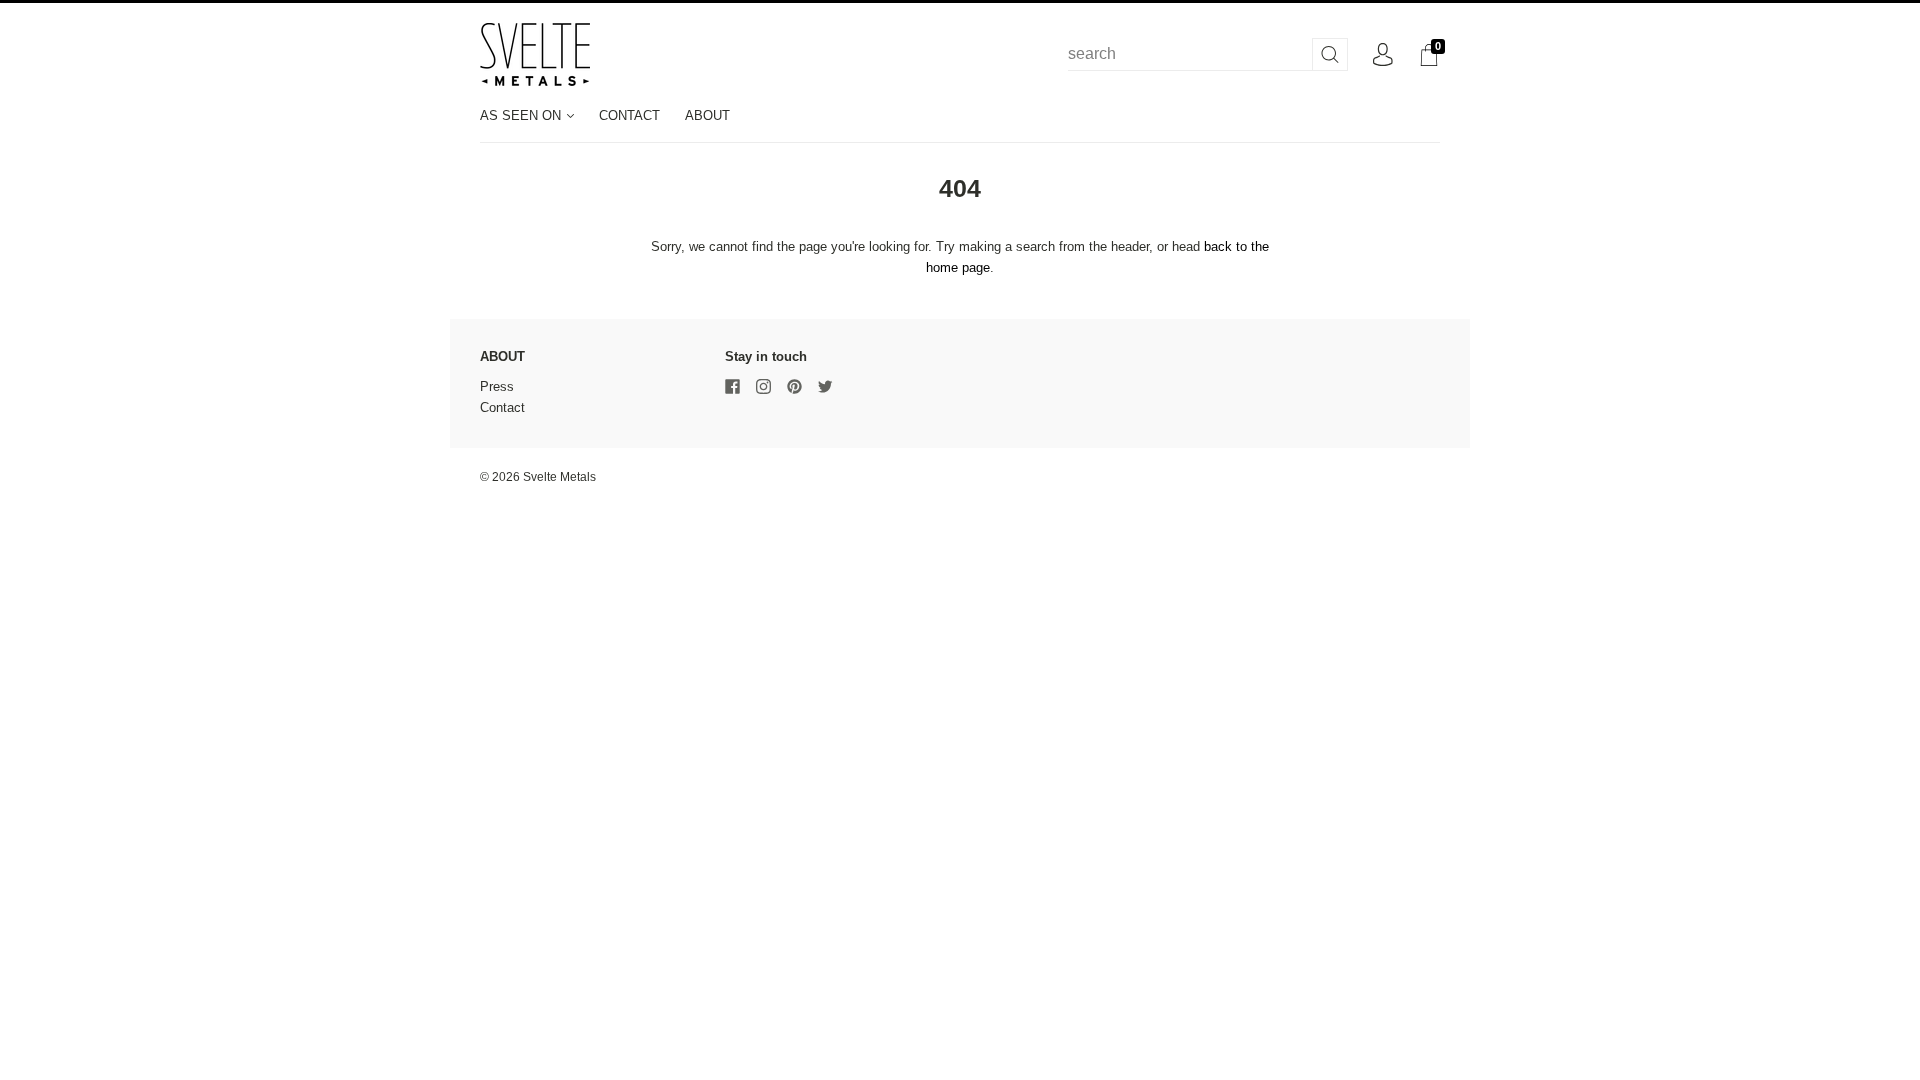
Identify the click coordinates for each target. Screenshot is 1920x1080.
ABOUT (707, 115)
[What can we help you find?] (1208, 54)
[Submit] (1330, 54)
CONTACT (629, 115)
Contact (502, 407)
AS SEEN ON (522, 115)
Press (497, 386)
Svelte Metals (559, 477)
